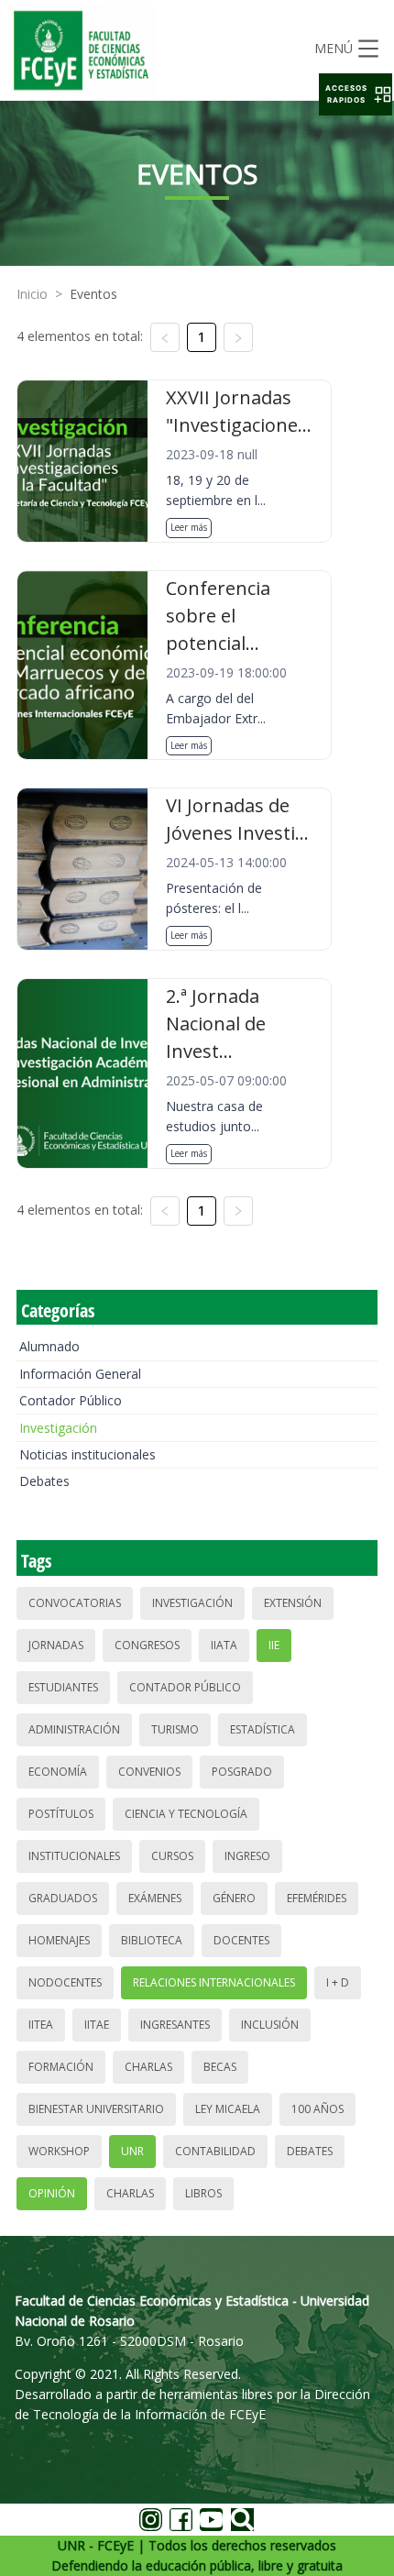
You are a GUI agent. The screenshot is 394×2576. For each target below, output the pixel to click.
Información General (80, 1374)
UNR (132, 2151)
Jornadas (56, 1645)
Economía (58, 1772)
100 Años (317, 2109)
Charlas (148, 2067)
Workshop (59, 2151)
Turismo (175, 1729)
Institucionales (74, 1856)
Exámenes (155, 1898)
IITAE (97, 2025)
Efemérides (317, 1898)
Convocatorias (75, 1603)
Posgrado (242, 1772)
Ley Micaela (228, 2109)
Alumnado (49, 1346)
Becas (220, 2067)
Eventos (93, 294)
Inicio (32, 294)
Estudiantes (63, 1687)
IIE (274, 1645)
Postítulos (61, 1814)
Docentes (241, 1940)
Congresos (147, 1645)
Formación (61, 2067)
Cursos (172, 1856)
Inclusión (270, 2025)
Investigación (58, 1428)
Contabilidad (215, 2151)
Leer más (189, 527)
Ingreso (247, 1856)
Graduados (63, 1898)
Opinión (52, 2193)
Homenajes (59, 1940)
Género (234, 1898)
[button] (356, 94)
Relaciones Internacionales (214, 1982)
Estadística (263, 1729)
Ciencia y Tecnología (186, 1814)
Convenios (149, 1772)
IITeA (41, 2025)
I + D (338, 1982)
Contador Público (71, 1400)
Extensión (293, 1603)
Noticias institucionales (88, 1454)
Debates (44, 1481)
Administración (74, 1729)
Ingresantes (175, 2025)
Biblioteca (152, 1940)
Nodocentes (65, 1982)
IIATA (224, 1645)
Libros (203, 2193)
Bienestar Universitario (96, 2109)
